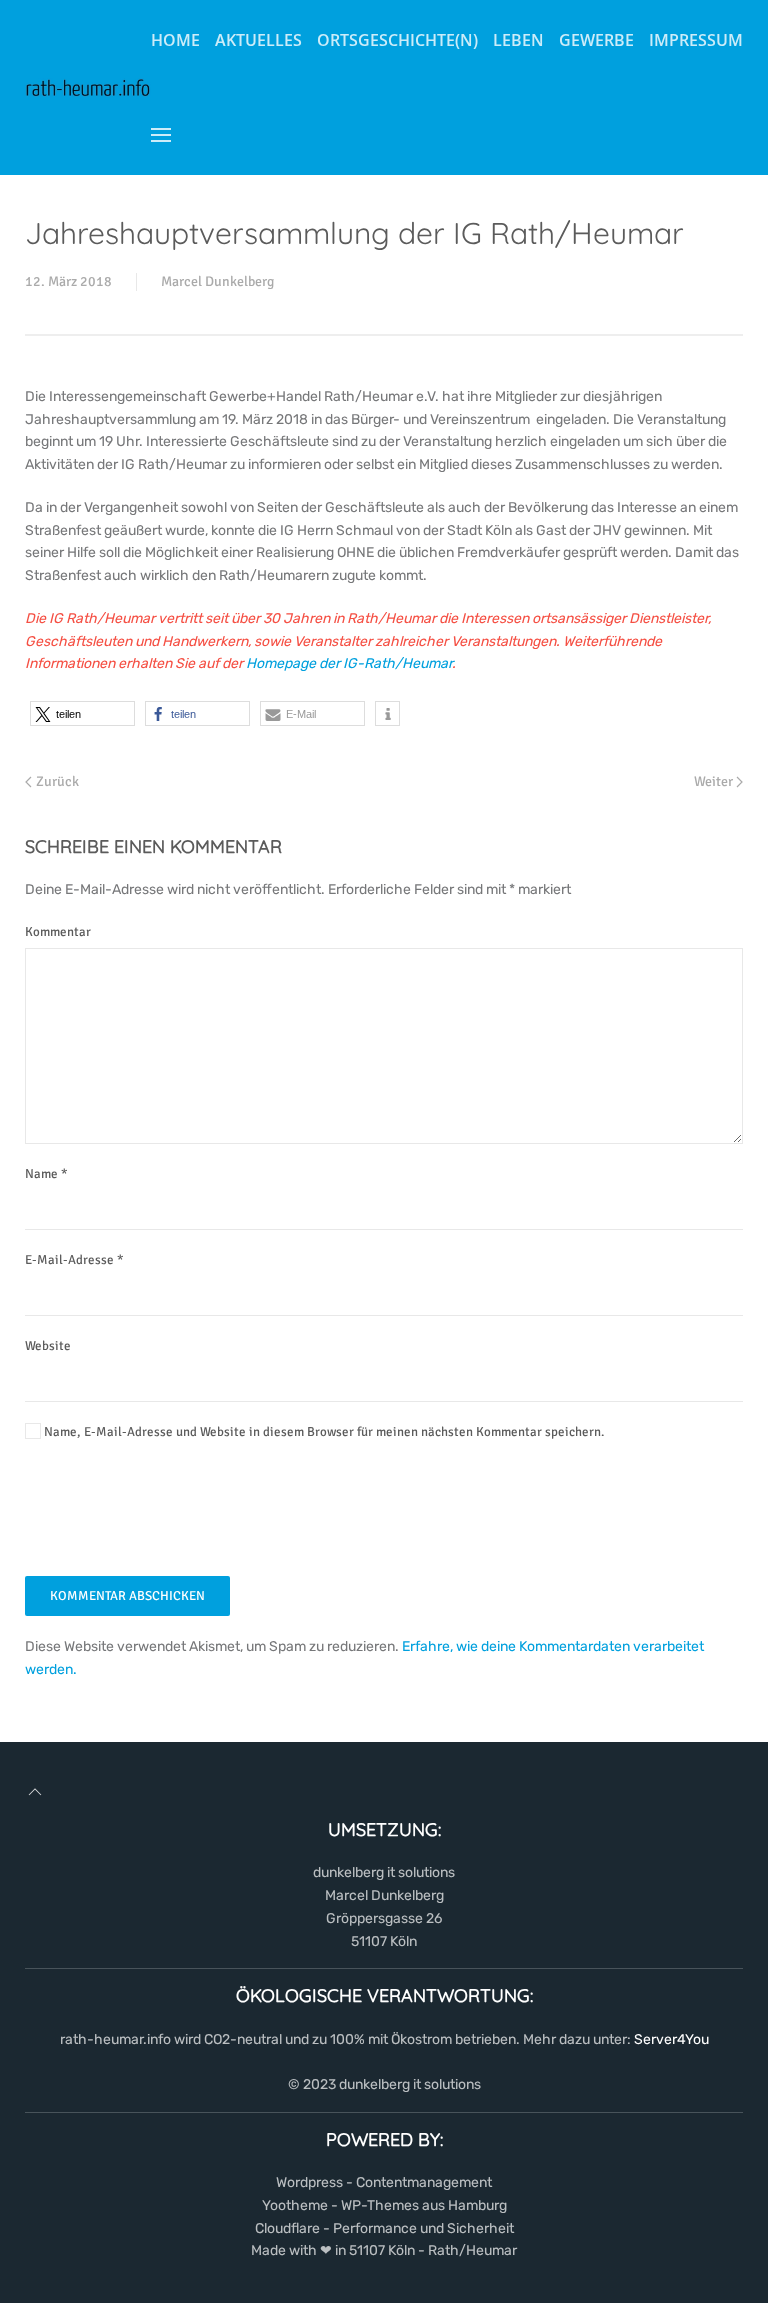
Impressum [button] (696, 40)
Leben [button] (518, 40)
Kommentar (58, 932)
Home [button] (175, 40)
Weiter (713, 781)
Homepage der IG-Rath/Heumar (349, 663)
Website (48, 1346)
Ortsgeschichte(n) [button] (397, 40)
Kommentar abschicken (127, 1596)
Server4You (671, 2039)
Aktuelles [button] (258, 40)
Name (46, 1174)
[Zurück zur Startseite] (88, 88)
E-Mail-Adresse (74, 1260)
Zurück (57, 781)
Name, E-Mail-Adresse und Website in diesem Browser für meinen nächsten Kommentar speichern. (322, 1432)
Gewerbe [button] (596, 40)
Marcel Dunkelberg (217, 281)
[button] (161, 135)
